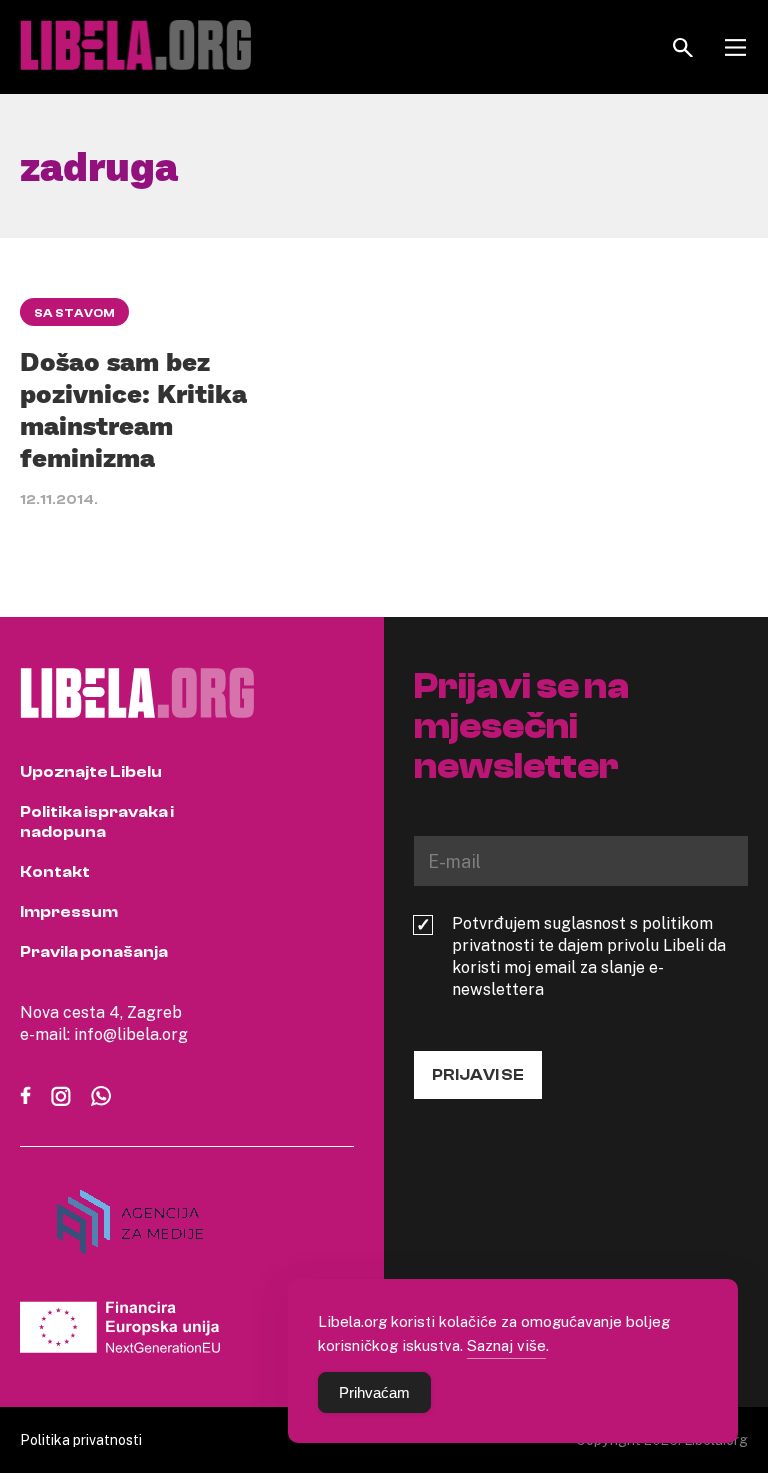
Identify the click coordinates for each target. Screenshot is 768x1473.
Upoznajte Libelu (91, 772)
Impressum (69, 912)
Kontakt (55, 872)
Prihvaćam (374, 1392)
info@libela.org (131, 1034)
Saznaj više (506, 1345)
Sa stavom (74, 313)
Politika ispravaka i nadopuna (97, 822)
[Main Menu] (735, 47)
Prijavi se (478, 1075)
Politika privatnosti (81, 1439)
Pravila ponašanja (94, 952)
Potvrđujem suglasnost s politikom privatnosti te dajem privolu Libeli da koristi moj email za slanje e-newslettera (589, 956)
